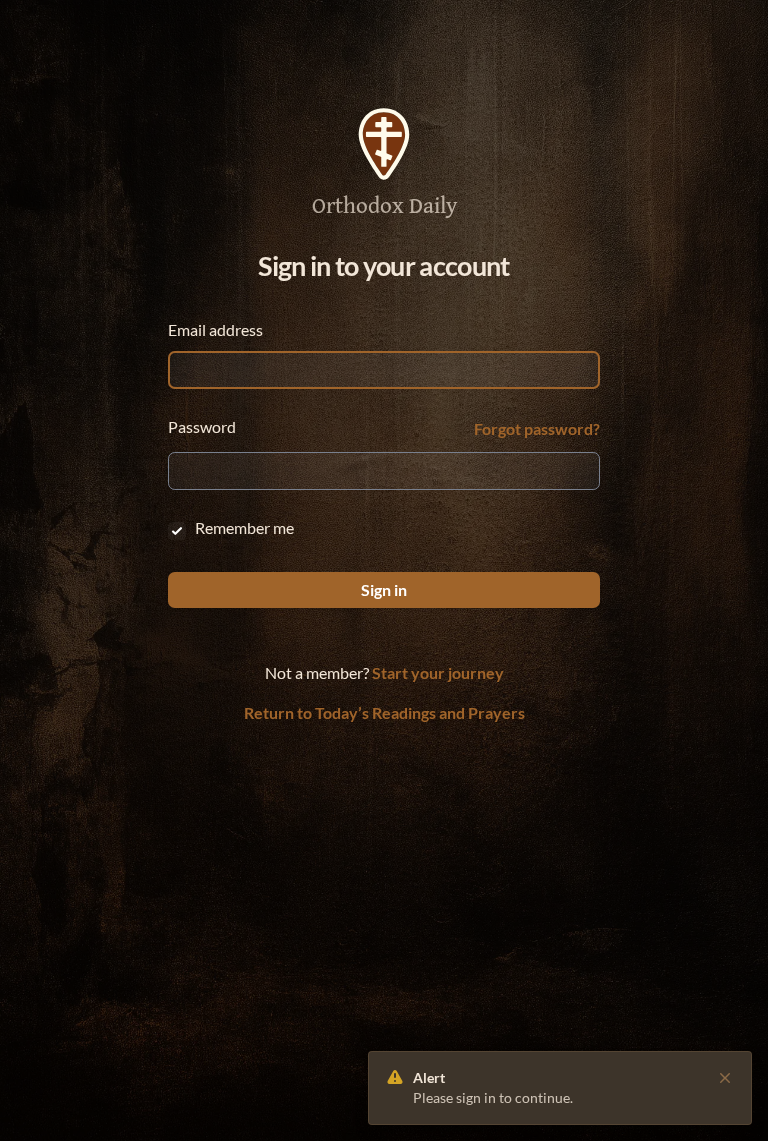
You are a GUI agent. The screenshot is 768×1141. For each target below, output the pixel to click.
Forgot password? (537, 428)
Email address (215, 329)
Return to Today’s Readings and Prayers (384, 712)
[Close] (725, 1078)
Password (202, 426)
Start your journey (438, 672)
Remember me (244, 527)
